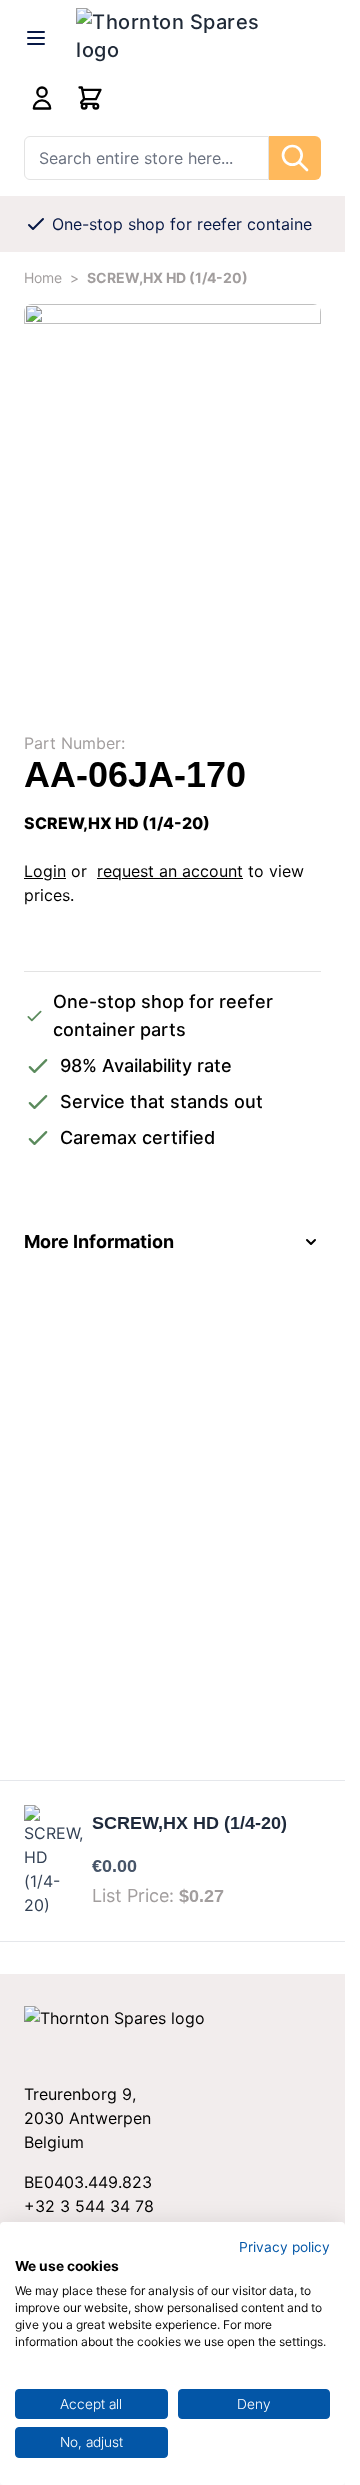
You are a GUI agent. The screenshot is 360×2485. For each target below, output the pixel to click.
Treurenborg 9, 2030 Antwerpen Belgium (87, 2118)
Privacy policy (284, 2247)
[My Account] (42, 98)
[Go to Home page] (198, 38)
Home (43, 277)
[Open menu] (36, 38)
